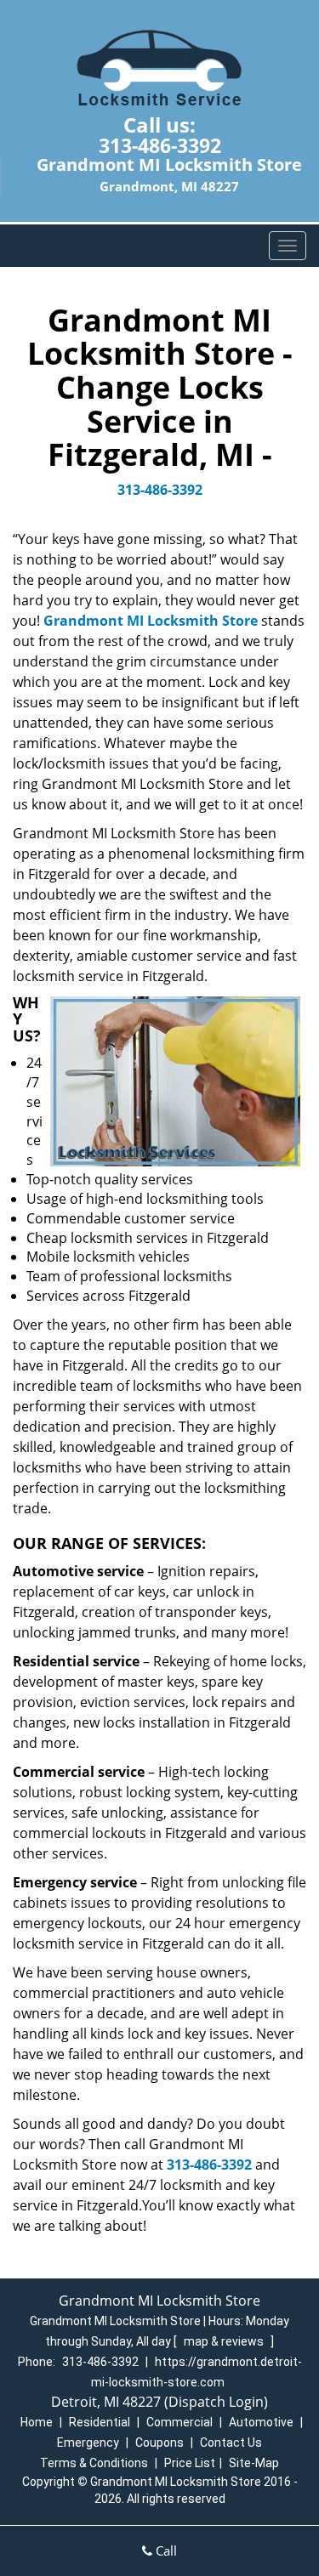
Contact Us (231, 2443)
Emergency (88, 2443)
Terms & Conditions (94, 2463)
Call (165, 2550)
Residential (100, 2422)
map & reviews (225, 2341)
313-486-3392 (160, 145)
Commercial (179, 2422)
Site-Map (254, 2463)
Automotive (261, 2422)
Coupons (159, 2443)
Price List (190, 2463)
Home (37, 2422)
